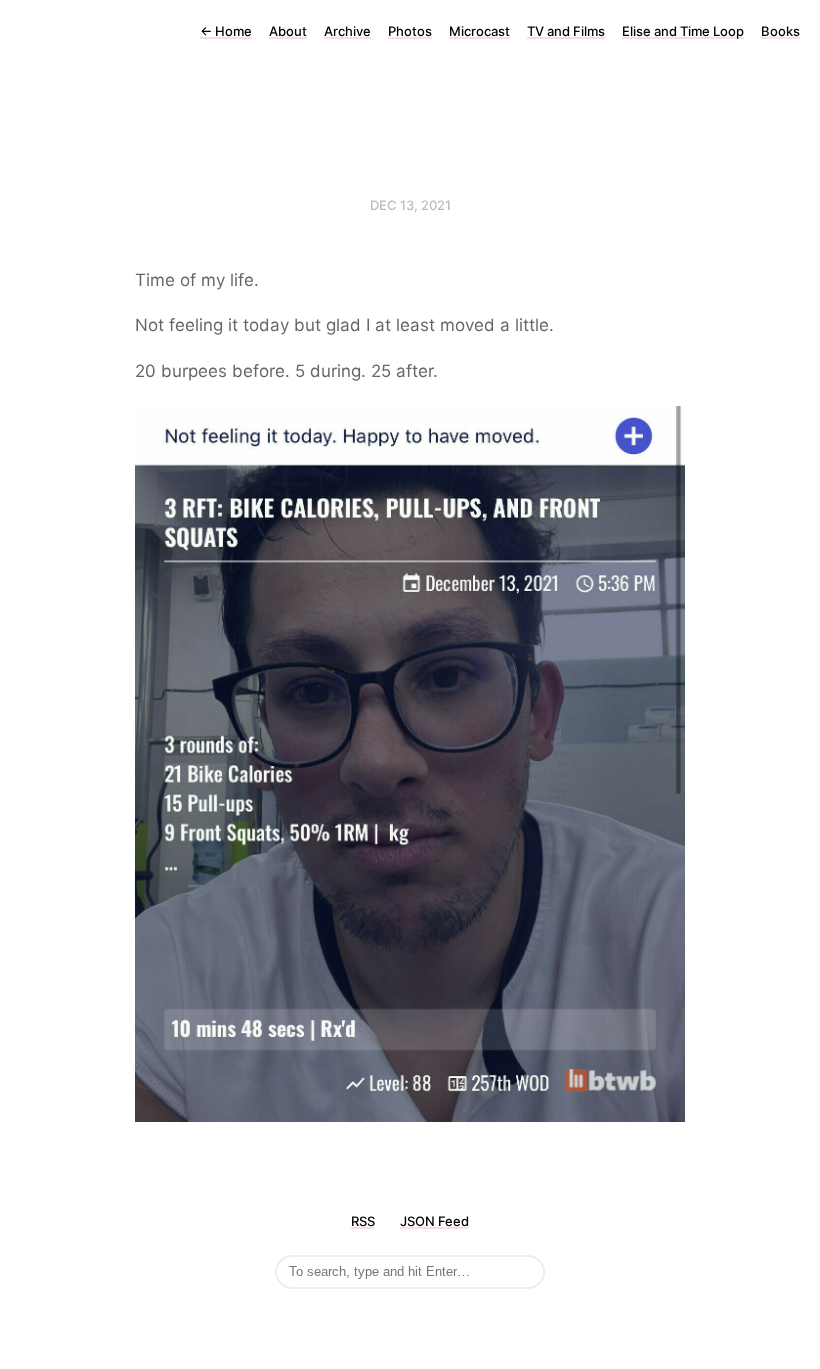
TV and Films (566, 31)
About (288, 31)
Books (780, 31)
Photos (410, 31)
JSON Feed (434, 1221)
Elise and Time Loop (683, 31)
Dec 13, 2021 (410, 205)
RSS (363, 1221)
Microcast (479, 31)
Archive (347, 31)
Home (226, 31)
